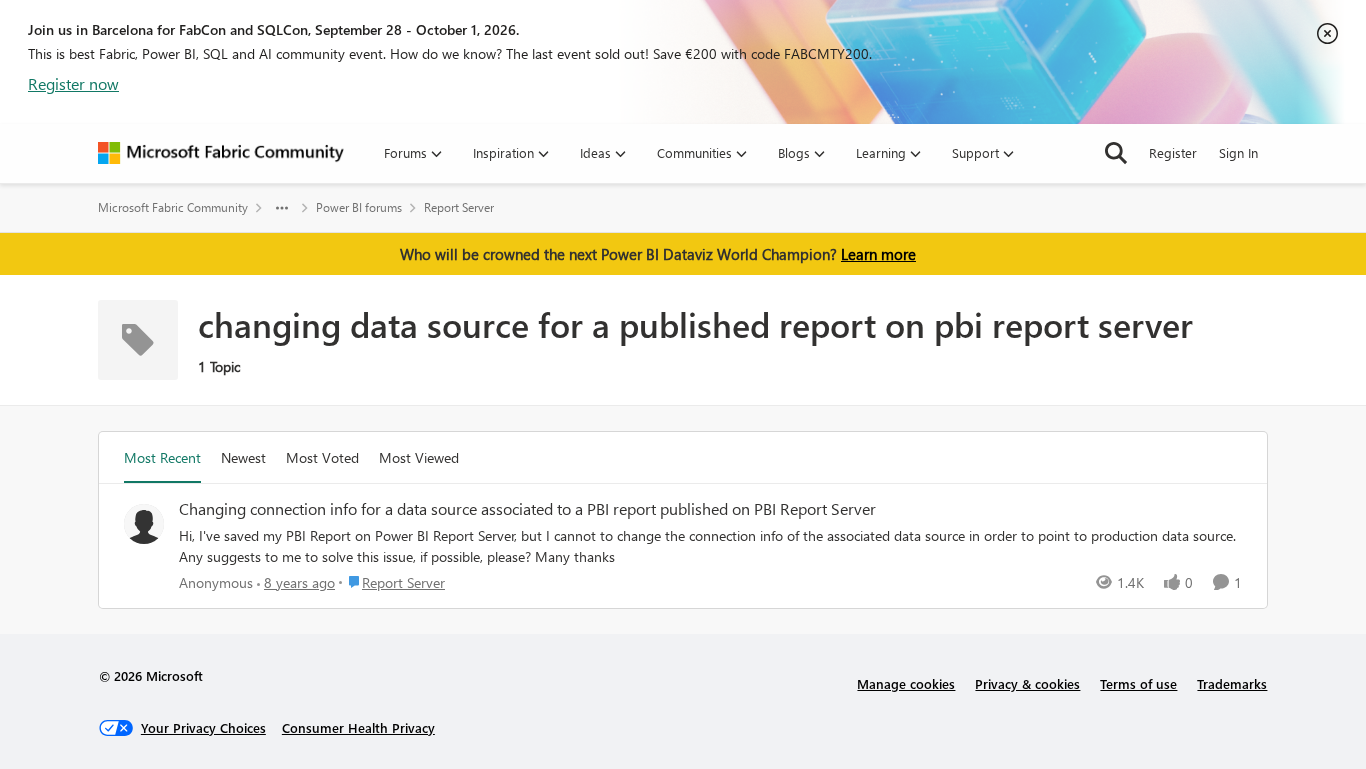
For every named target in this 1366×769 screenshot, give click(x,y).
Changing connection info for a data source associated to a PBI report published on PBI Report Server (527, 509)
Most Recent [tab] (162, 457)
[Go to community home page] (221, 153)
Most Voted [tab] (322, 457)
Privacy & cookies (1027, 683)
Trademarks (1232, 683)
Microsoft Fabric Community (173, 207)
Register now (73, 83)
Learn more (878, 254)
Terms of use (1138, 683)
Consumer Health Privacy (358, 727)
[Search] (1116, 153)
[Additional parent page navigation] (282, 208)
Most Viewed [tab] (419, 457)
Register (1173, 152)
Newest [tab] (243, 457)
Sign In (1238, 152)
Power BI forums (359, 207)
